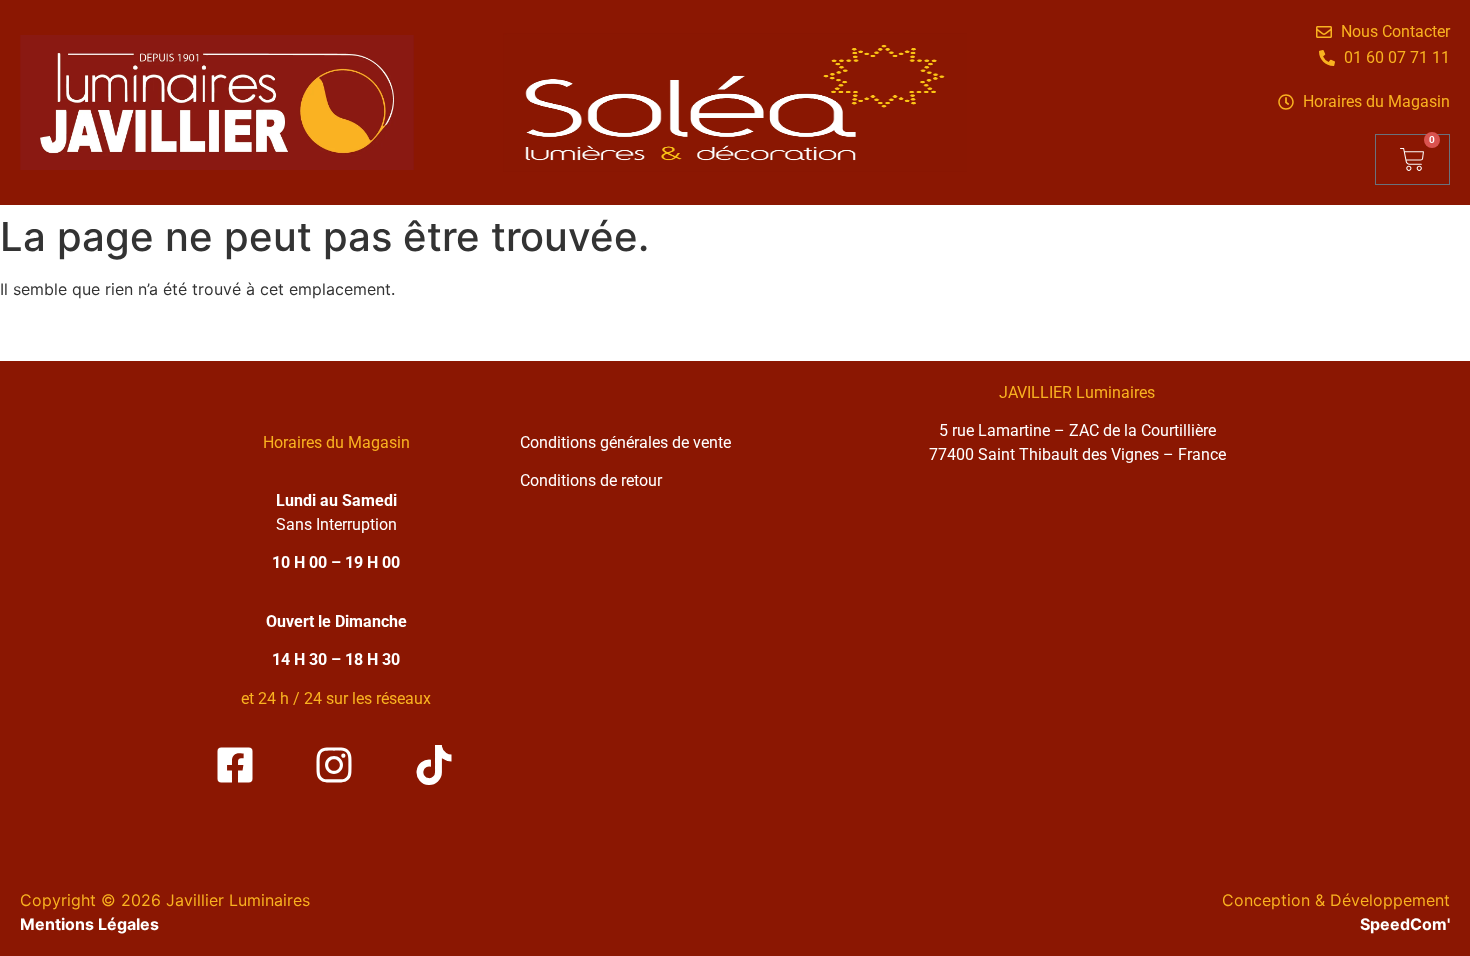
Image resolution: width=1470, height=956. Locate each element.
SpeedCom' (1405, 924)
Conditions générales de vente (625, 442)
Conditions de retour (591, 480)
